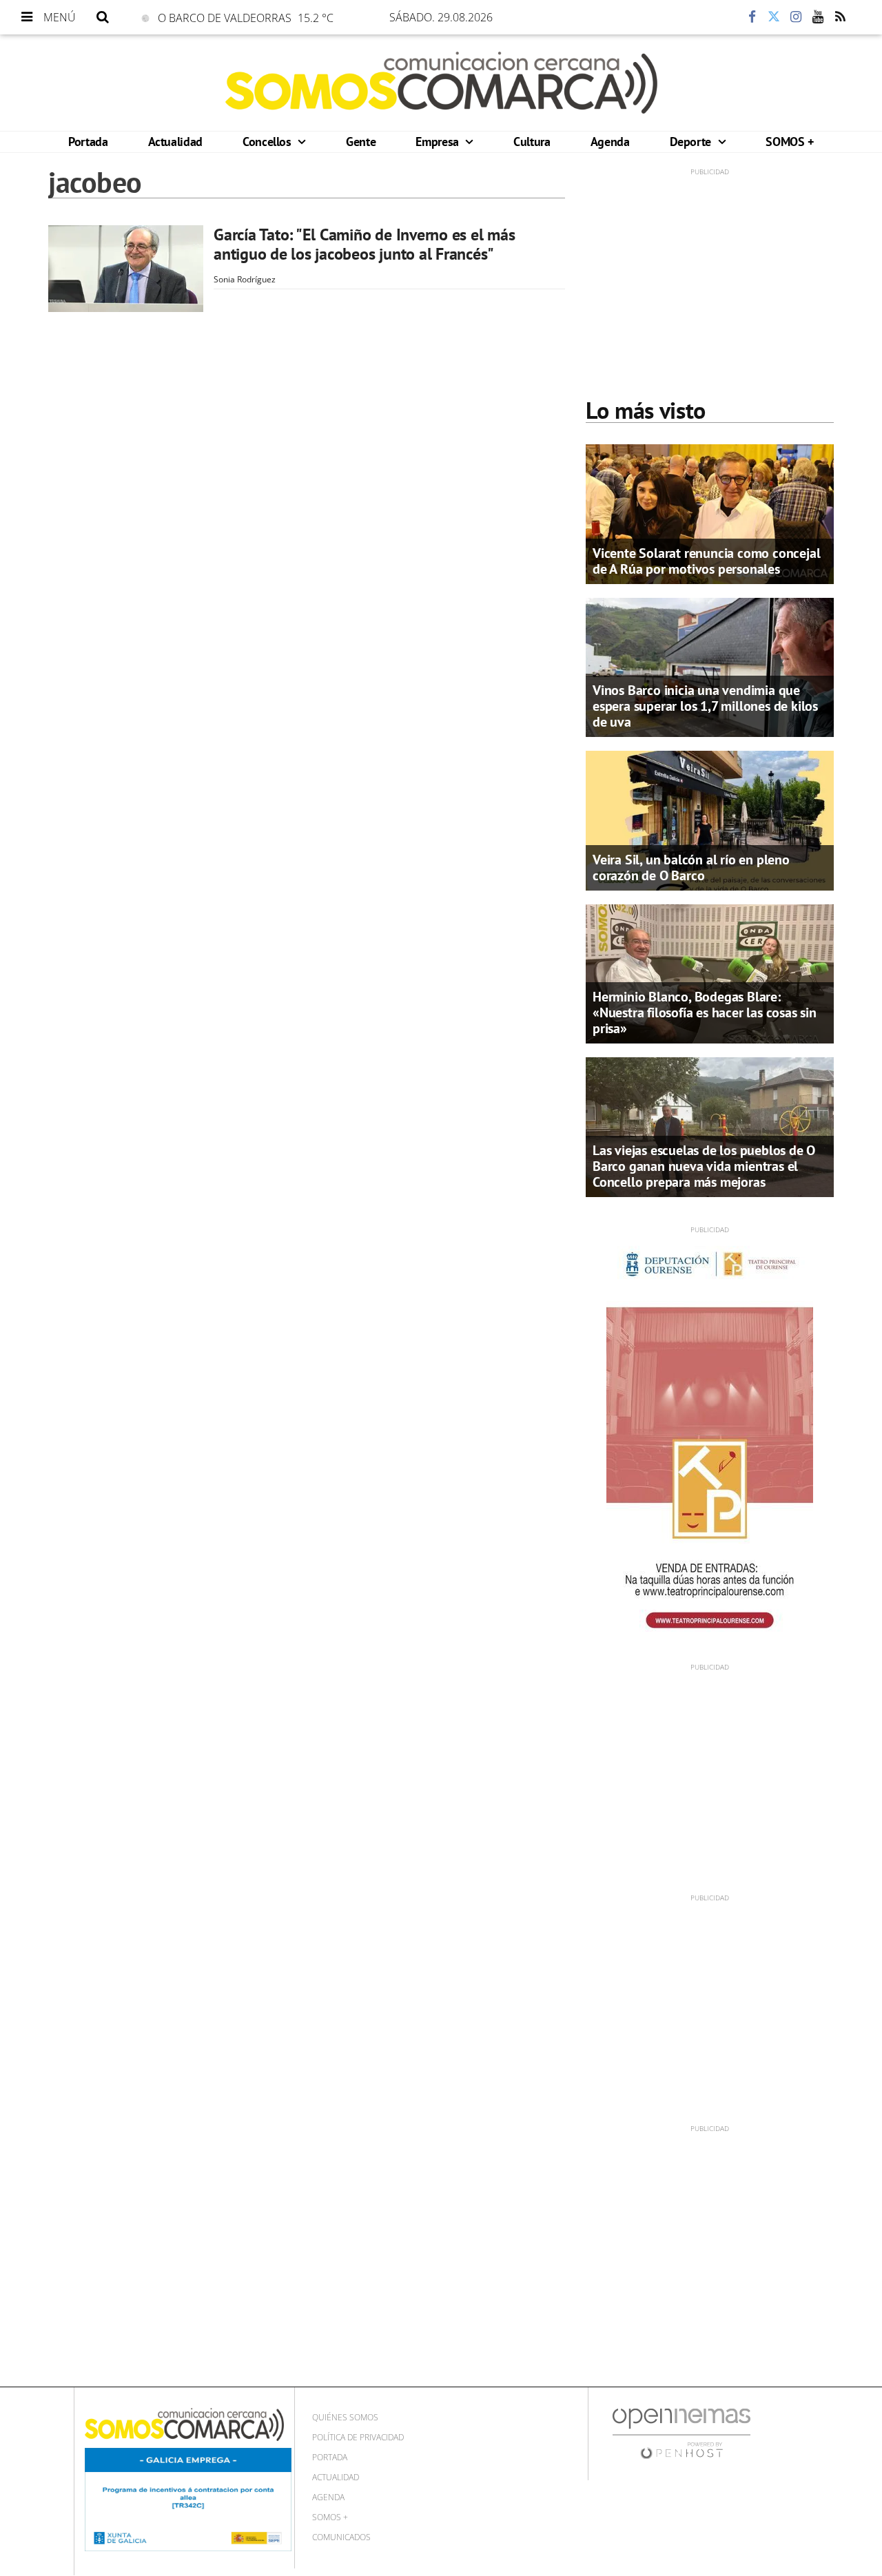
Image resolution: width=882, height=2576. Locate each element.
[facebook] (752, 17)
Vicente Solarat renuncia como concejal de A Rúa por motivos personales (706, 561)
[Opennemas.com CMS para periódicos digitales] (681, 2432)
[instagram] (796, 17)
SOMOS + (789, 142)
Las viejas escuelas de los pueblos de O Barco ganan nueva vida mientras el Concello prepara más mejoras (704, 1166)
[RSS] (840, 17)
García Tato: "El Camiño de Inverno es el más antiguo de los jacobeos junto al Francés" (364, 244)
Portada (88, 142)
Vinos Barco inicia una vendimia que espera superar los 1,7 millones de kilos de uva (705, 706)
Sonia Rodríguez (245, 279)
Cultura (532, 142)
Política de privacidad (358, 2437)
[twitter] (774, 17)
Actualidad (175, 142)
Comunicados (341, 2537)
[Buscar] (103, 17)
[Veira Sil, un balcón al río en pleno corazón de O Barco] (710, 820)
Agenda (610, 142)
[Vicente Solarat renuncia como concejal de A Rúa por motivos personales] (710, 513)
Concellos (268, 142)
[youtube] (818, 17)
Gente (361, 142)
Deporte (692, 142)
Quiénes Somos (345, 2417)
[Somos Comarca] (441, 83)
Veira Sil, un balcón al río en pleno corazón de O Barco (691, 868)
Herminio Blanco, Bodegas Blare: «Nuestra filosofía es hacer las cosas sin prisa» (705, 1012)
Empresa (439, 142)
